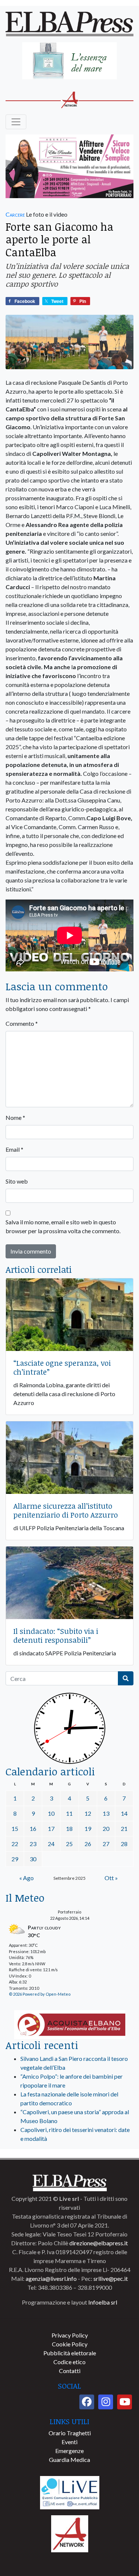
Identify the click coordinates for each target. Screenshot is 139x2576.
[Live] (70, 2492)
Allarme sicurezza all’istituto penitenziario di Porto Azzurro (66, 1510)
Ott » (111, 1878)
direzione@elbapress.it (99, 2243)
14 (124, 1813)
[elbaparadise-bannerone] (69, 167)
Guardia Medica (69, 2460)
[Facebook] (87, 2402)
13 (106, 1813)
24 (51, 1844)
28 (124, 1844)
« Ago (27, 1878)
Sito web (17, 1181)
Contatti (70, 2371)
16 (33, 1828)
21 (124, 1828)
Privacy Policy (70, 2335)
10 (51, 1813)
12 (88, 1813)
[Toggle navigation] (16, 122)
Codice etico (69, 2362)
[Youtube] (125, 2402)
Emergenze (69, 2451)
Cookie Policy (70, 2344)
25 (69, 1844)
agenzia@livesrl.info (51, 2278)
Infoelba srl (103, 2302)
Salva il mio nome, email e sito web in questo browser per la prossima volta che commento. (63, 1226)
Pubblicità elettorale (70, 2353)
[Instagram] (106, 2402)
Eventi (69, 2442)
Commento (22, 1023)
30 (33, 1859)
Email (14, 1149)
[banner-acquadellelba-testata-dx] (69, 61)
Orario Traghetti (70, 2433)
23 (33, 1844)
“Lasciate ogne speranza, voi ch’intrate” (62, 1367)
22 (15, 1844)
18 (69, 1828)
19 (88, 1828)
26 (88, 1844)
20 (106, 1828)
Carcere (15, 214)
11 (69, 1813)
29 (15, 1859)
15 (15, 1828)
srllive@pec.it (111, 2278)
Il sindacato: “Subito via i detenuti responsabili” (56, 1635)
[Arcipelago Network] (70, 2533)
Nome (15, 1117)
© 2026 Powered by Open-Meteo (40, 1994)
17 (51, 1828)
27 (106, 1844)
